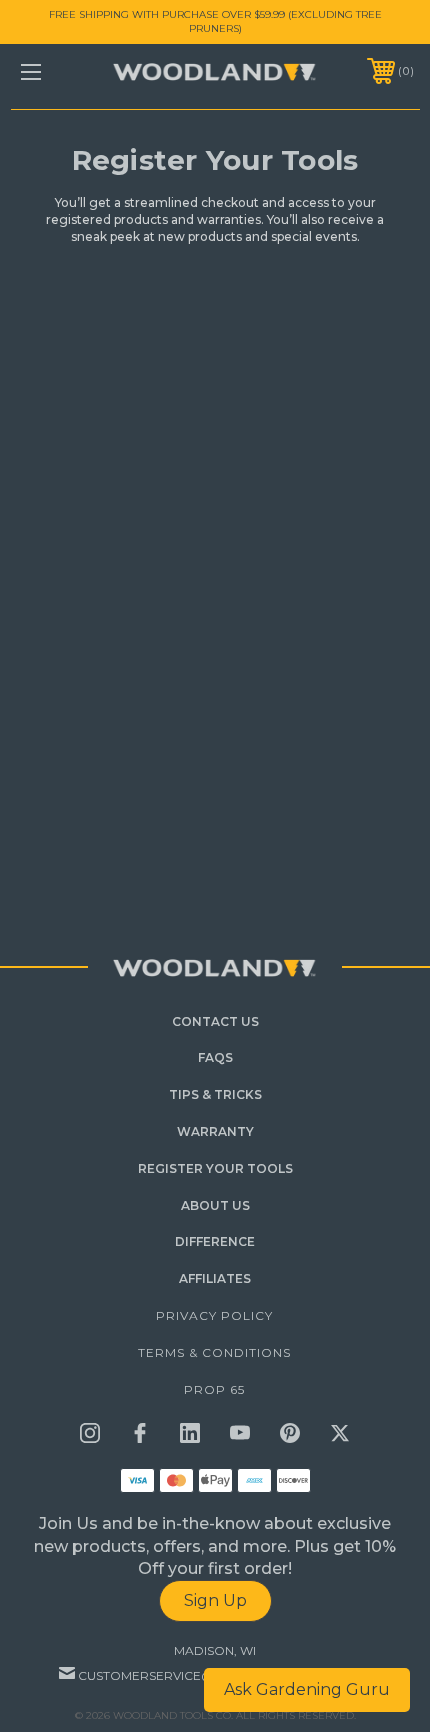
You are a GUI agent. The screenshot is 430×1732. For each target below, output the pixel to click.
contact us (215, 1021)
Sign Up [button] (215, 1600)
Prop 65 (214, 1389)
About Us (215, 1205)
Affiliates (215, 1278)
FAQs (215, 1057)
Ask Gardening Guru (307, 1689)
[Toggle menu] (60, 71)
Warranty (215, 1131)
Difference (215, 1241)
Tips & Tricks (215, 1094)
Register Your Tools (215, 1168)
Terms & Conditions (214, 1352)
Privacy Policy (214, 1315)
